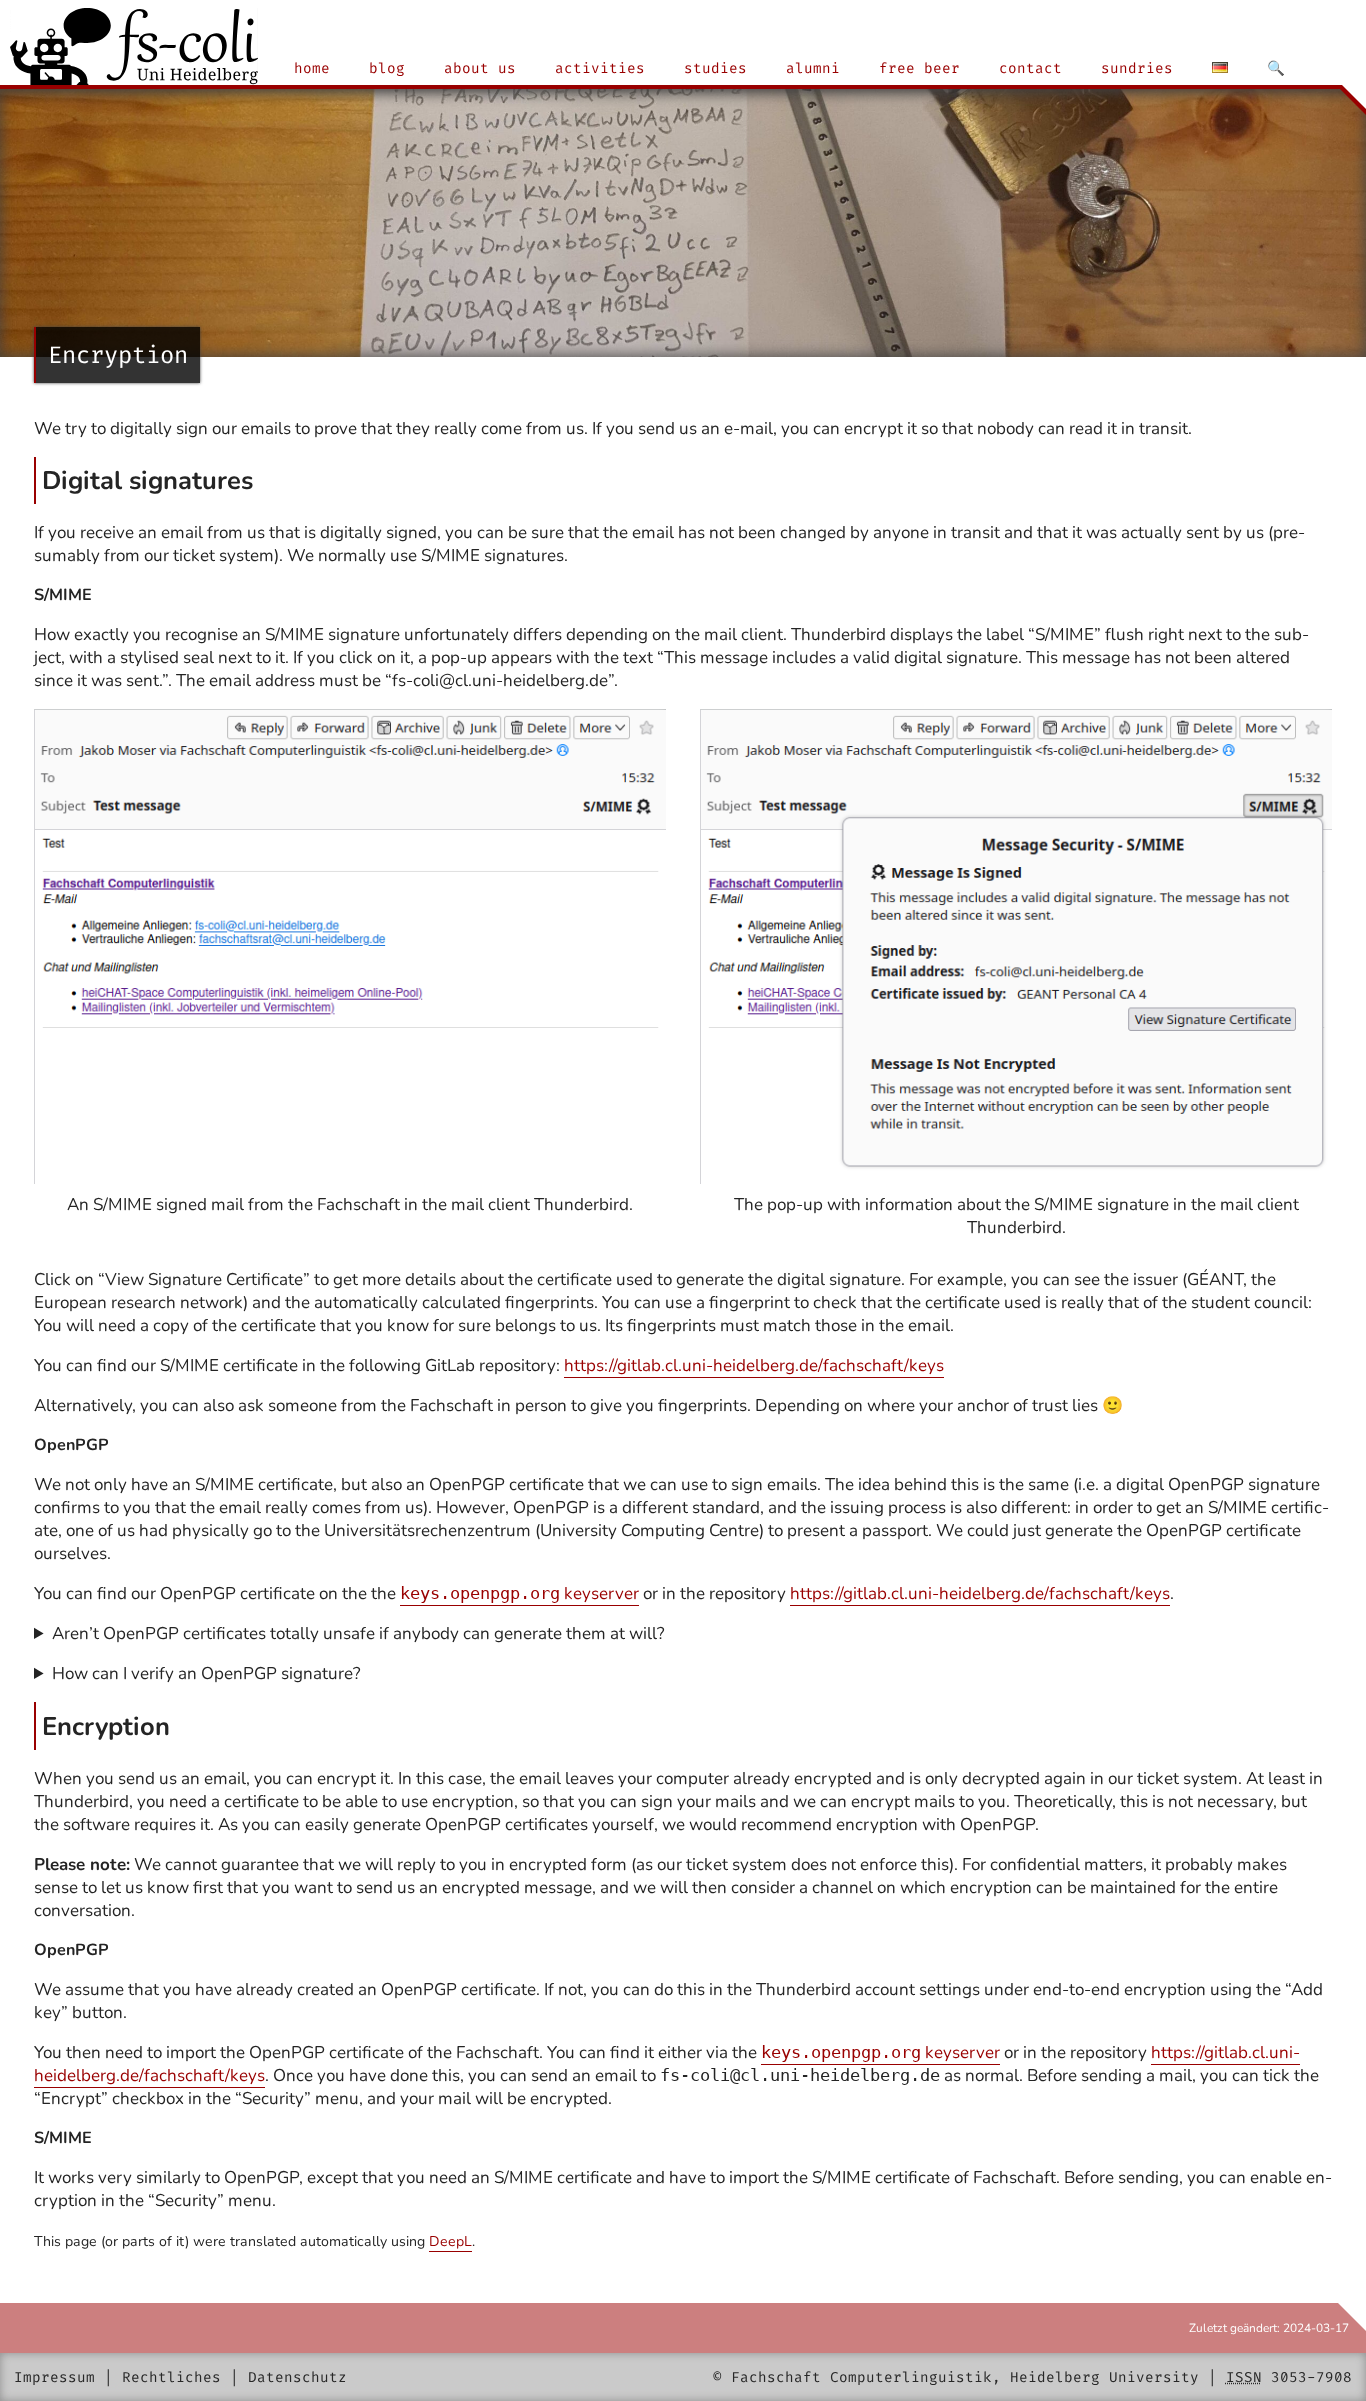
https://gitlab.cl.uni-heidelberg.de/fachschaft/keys (754, 1365)
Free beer (919, 68)
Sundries (1137, 68)
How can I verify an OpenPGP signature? (206, 1673)
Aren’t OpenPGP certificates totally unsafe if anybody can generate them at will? (358, 1633)
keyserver (519, 1593)
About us (480, 68)
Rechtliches (171, 2377)
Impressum (54, 2377)
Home (312, 68)
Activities (600, 68)
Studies (715, 68)
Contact (1030, 68)
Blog (387, 68)
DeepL (450, 2241)
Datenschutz (297, 2377)
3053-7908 (1311, 2377)
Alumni (813, 68)
